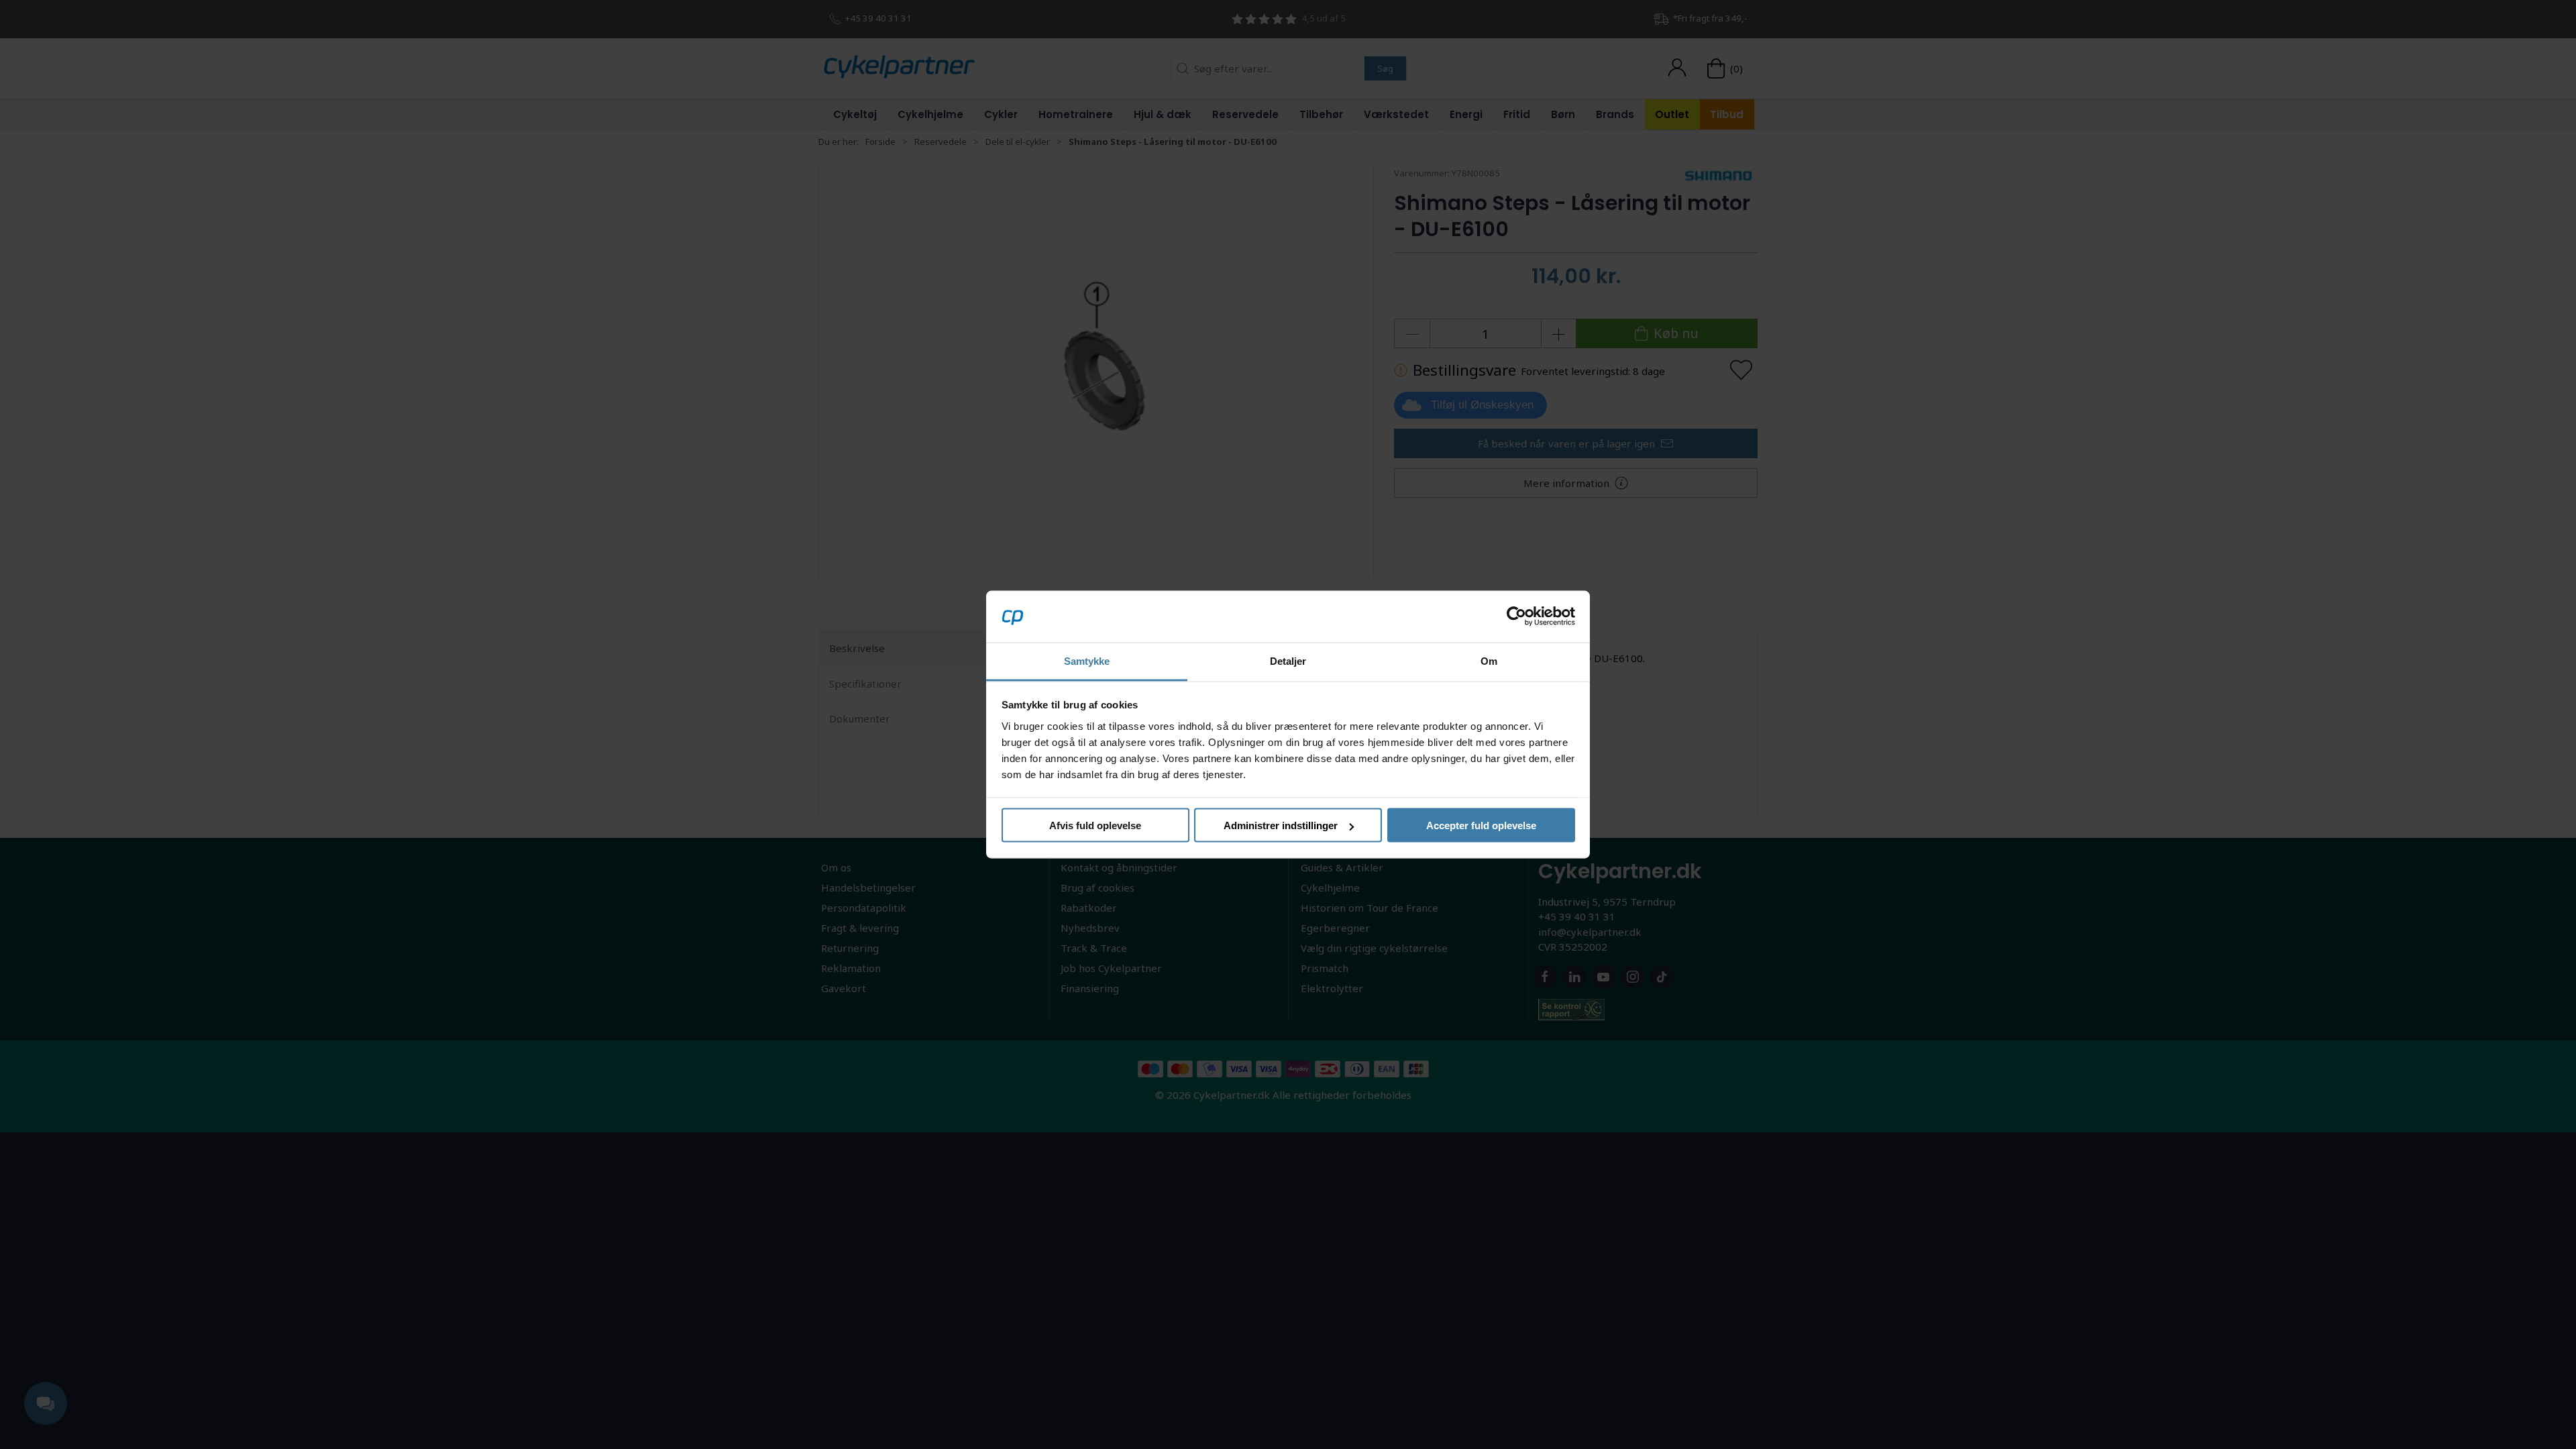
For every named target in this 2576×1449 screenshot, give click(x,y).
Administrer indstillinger (1281, 825)
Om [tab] (1489, 660)
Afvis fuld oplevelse (1095, 825)
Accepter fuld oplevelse (1481, 825)
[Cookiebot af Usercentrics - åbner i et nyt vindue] (1516, 616)
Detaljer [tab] (1288, 660)
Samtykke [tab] (1087, 660)
